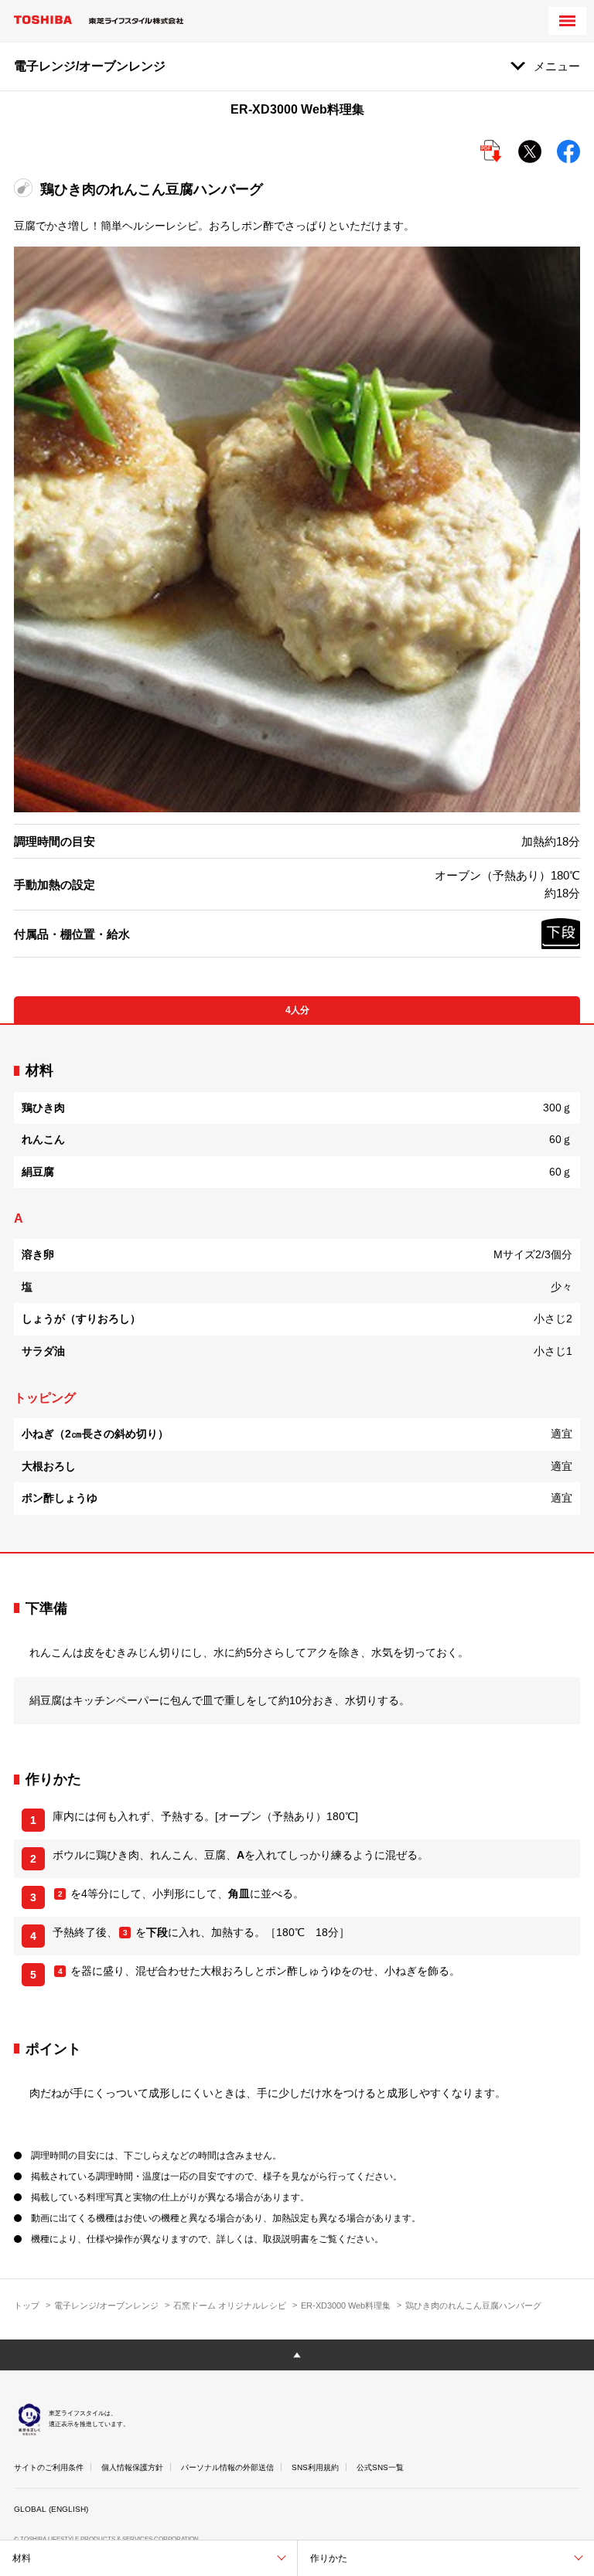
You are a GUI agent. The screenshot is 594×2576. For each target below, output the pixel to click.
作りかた (329, 2558)
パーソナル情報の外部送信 (227, 2467)
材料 (22, 2558)
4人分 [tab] (297, 1010)
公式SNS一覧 (380, 2467)
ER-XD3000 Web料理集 (346, 2305)
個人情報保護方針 (132, 2467)
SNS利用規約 (315, 2467)
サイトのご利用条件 (49, 2467)
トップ (27, 2305)
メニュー (557, 66)
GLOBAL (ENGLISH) (51, 2509)
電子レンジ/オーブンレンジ (106, 2305)
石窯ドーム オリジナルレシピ (230, 2305)
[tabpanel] (297, 1288)
